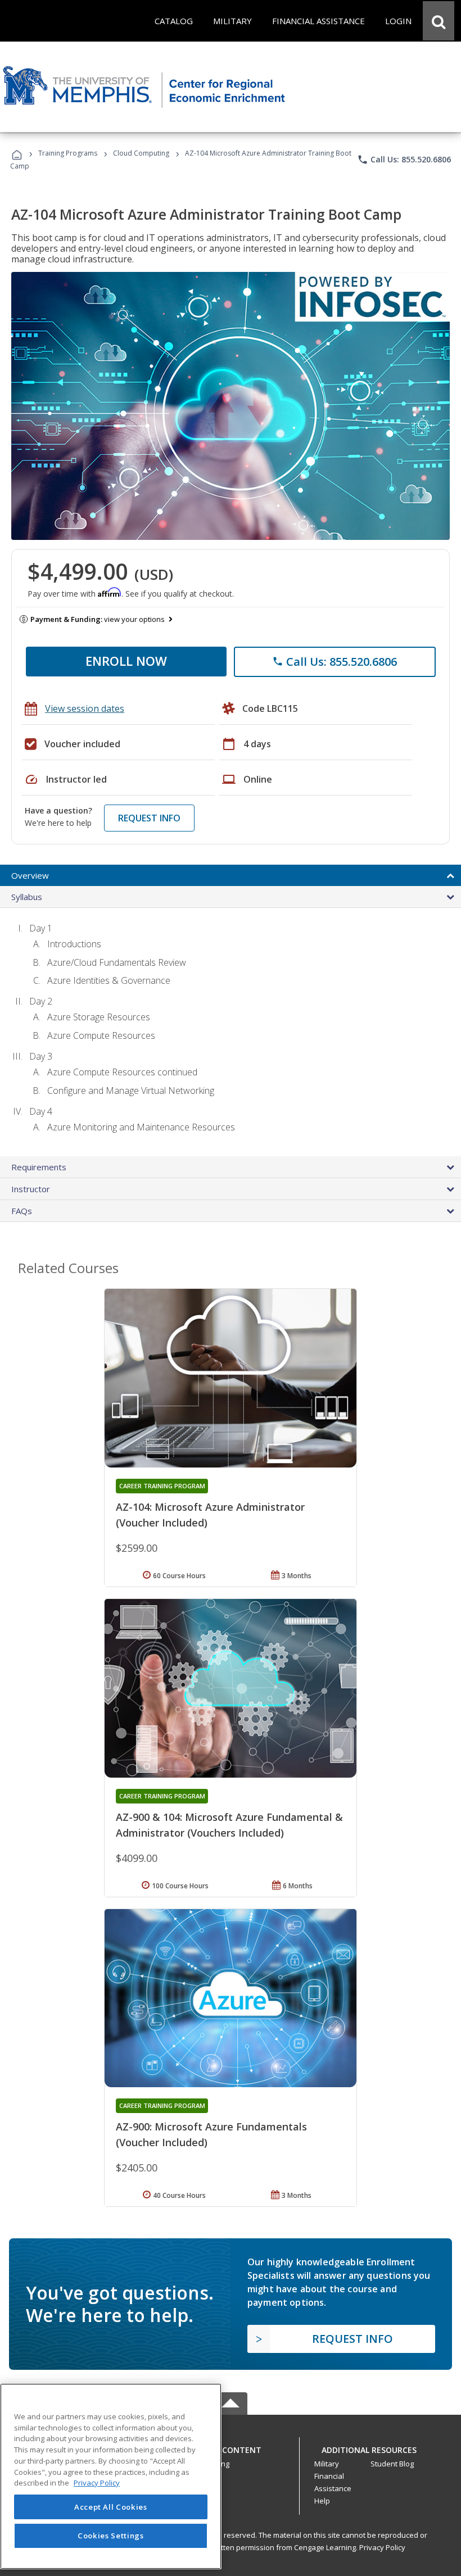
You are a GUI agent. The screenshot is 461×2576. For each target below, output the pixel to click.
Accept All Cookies (111, 2507)
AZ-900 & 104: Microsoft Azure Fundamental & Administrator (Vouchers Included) (229, 1825)
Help (322, 2501)
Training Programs (68, 153)
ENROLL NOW (126, 661)
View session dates (85, 708)
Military (327, 2464)
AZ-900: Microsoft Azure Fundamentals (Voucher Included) (211, 2134)
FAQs (22, 1211)
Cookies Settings (111, 2536)
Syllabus (27, 897)
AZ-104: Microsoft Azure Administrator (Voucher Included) (210, 1515)
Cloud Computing (141, 153)
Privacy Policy (382, 2547)
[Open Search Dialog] (439, 21)
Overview (30, 875)
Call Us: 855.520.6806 (404, 160)
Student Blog (392, 2464)
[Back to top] (231, 2447)
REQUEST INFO (149, 818)
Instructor (31, 1189)
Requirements (39, 1167)
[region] (111, 2476)
